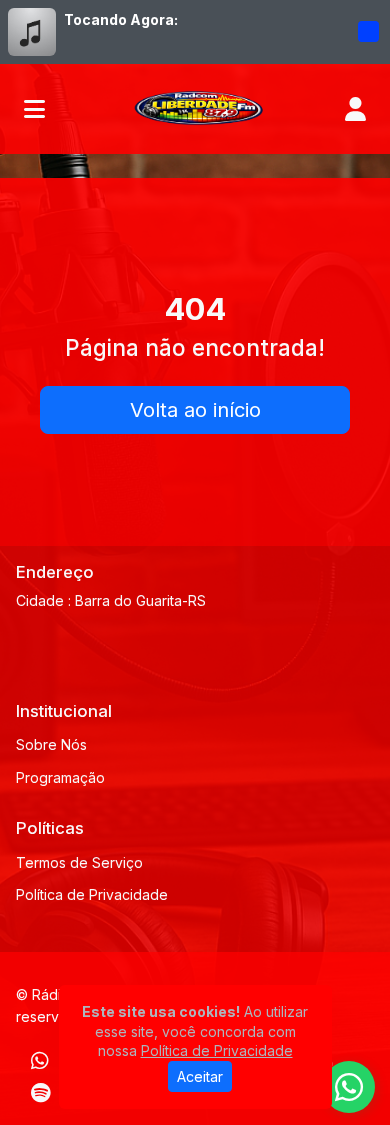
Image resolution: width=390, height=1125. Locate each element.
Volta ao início (195, 410)
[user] (355, 109)
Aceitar (200, 1076)
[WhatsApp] (40, 1061)
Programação (60, 777)
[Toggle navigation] (34, 109)
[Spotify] (40, 1093)
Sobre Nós (51, 744)
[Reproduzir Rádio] (368, 32)
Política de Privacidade (92, 894)
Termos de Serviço (79, 862)
